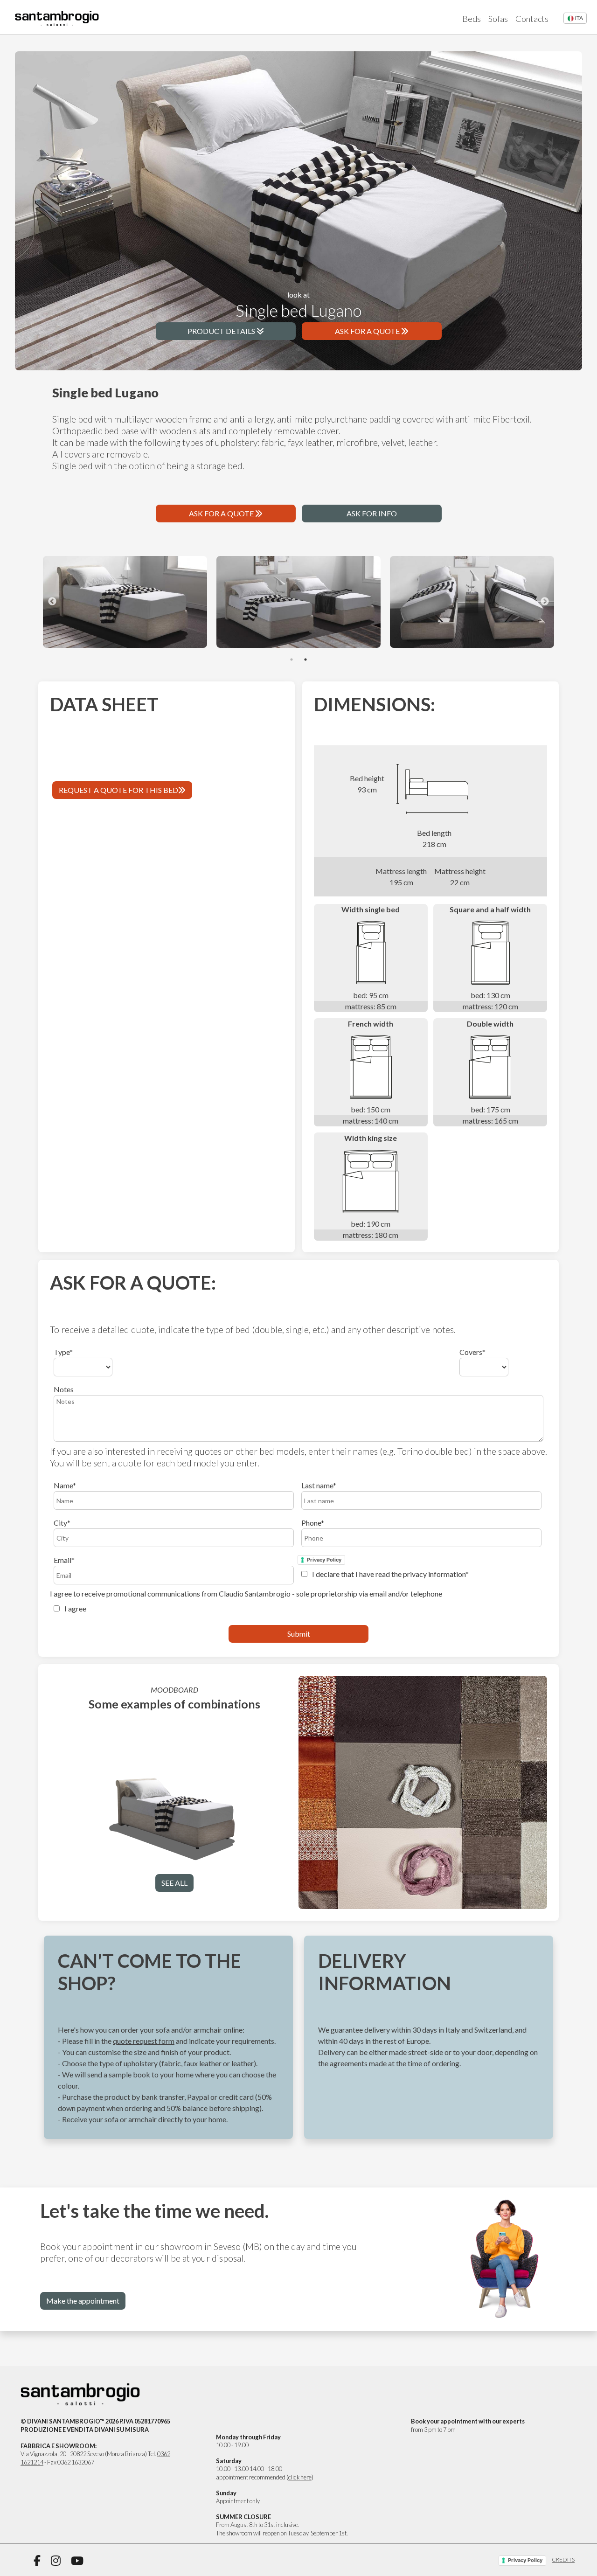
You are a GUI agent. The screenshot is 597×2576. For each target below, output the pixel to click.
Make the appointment (83, 2301)
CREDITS (563, 2559)
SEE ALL (174, 1883)
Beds (472, 19)
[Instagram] (56, 2561)
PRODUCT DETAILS (222, 331)
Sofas (498, 19)
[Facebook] (37, 2561)
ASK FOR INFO (372, 513)
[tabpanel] (125, 602)
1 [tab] (292, 660)
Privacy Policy (324, 1560)
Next (545, 602)
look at (299, 305)
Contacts (532, 19)
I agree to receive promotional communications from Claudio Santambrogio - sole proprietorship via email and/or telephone (246, 1601)
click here (300, 2477)
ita (579, 18)
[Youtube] (77, 2561)
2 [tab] (305, 660)
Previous (52, 602)
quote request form (144, 2041)
